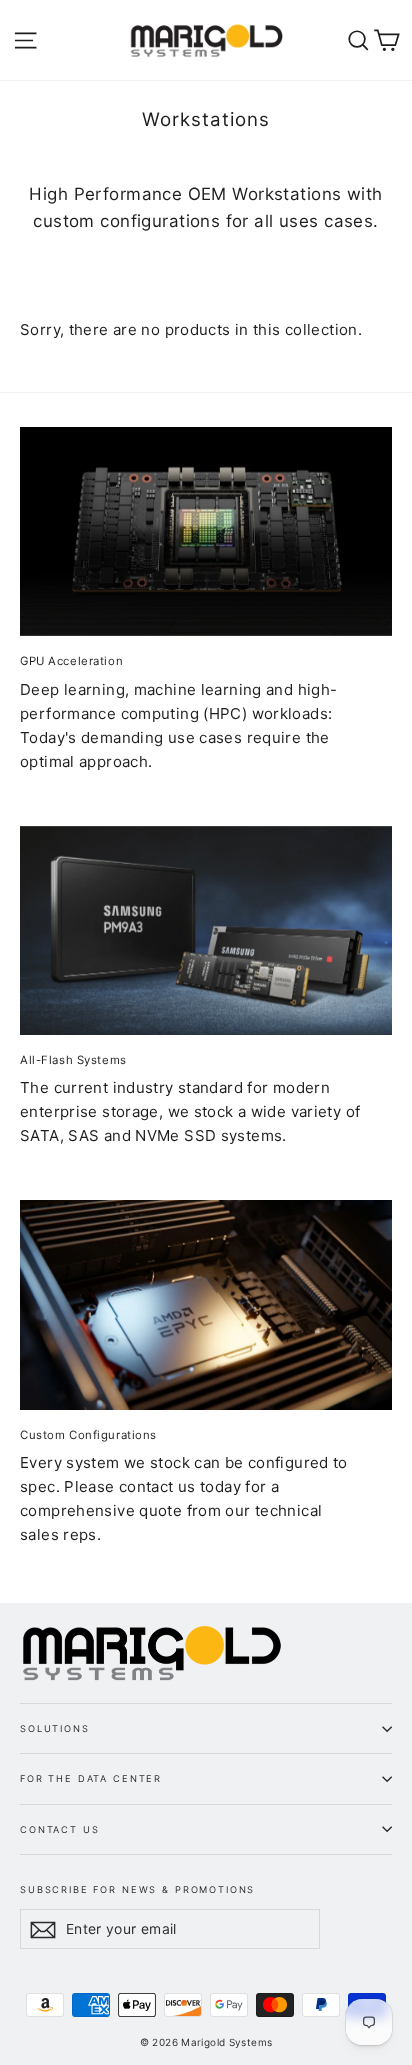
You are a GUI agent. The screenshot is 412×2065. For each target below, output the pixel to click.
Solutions (55, 1728)
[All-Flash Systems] (206, 930)
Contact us (59, 1829)
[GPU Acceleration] (206, 531)
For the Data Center (91, 1778)
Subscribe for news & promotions (137, 1889)
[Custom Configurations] (206, 1304)
